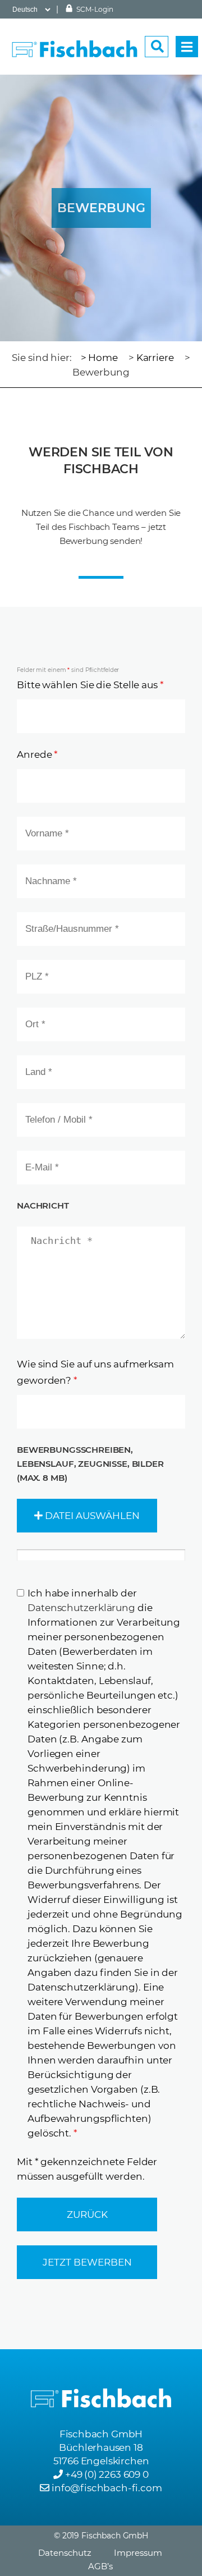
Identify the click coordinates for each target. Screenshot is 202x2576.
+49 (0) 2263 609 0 (107, 2474)
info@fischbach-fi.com (107, 2488)
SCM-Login (94, 9)
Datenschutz (65, 2553)
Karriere (155, 358)
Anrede (37, 754)
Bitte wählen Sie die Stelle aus (90, 685)
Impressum (138, 2553)
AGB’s (100, 2566)
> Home (99, 358)
